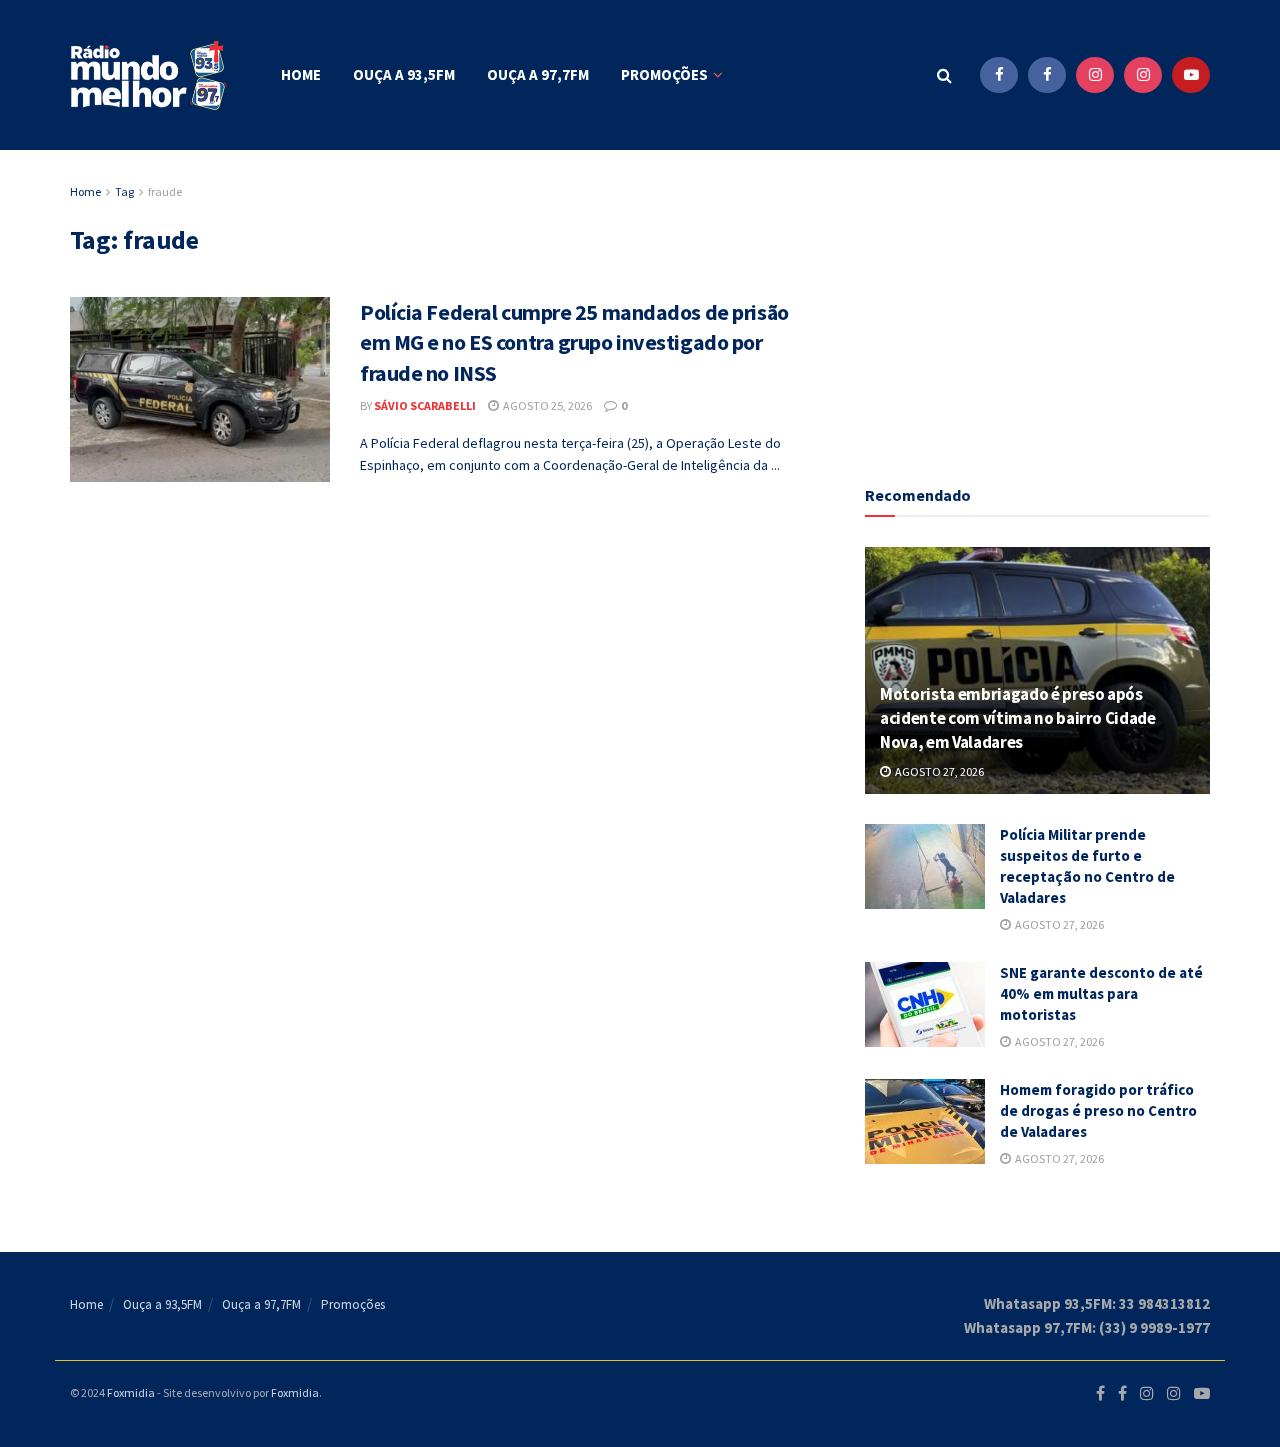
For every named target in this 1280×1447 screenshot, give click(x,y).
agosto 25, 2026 (546, 405)
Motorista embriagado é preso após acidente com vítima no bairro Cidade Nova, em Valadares (1018, 718)
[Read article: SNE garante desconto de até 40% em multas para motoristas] (925, 1005)
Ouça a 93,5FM (404, 74)
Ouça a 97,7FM (538, 74)
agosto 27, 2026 (938, 771)
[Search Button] (944, 75)
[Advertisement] (1038, 305)
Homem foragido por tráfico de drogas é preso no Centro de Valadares (1098, 1110)
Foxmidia (131, 1392)
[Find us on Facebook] (999, 75)
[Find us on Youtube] (1191, 75)
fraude (165, 191)
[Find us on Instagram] (1095, 75)
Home (301, 74)
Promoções (664, 74)
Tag (124, 191)
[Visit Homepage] (150, 75)
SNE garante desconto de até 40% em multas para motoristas (1101, 993)
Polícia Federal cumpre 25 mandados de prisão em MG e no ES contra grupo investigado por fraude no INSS (574, 343)
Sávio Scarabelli (425, 405)
